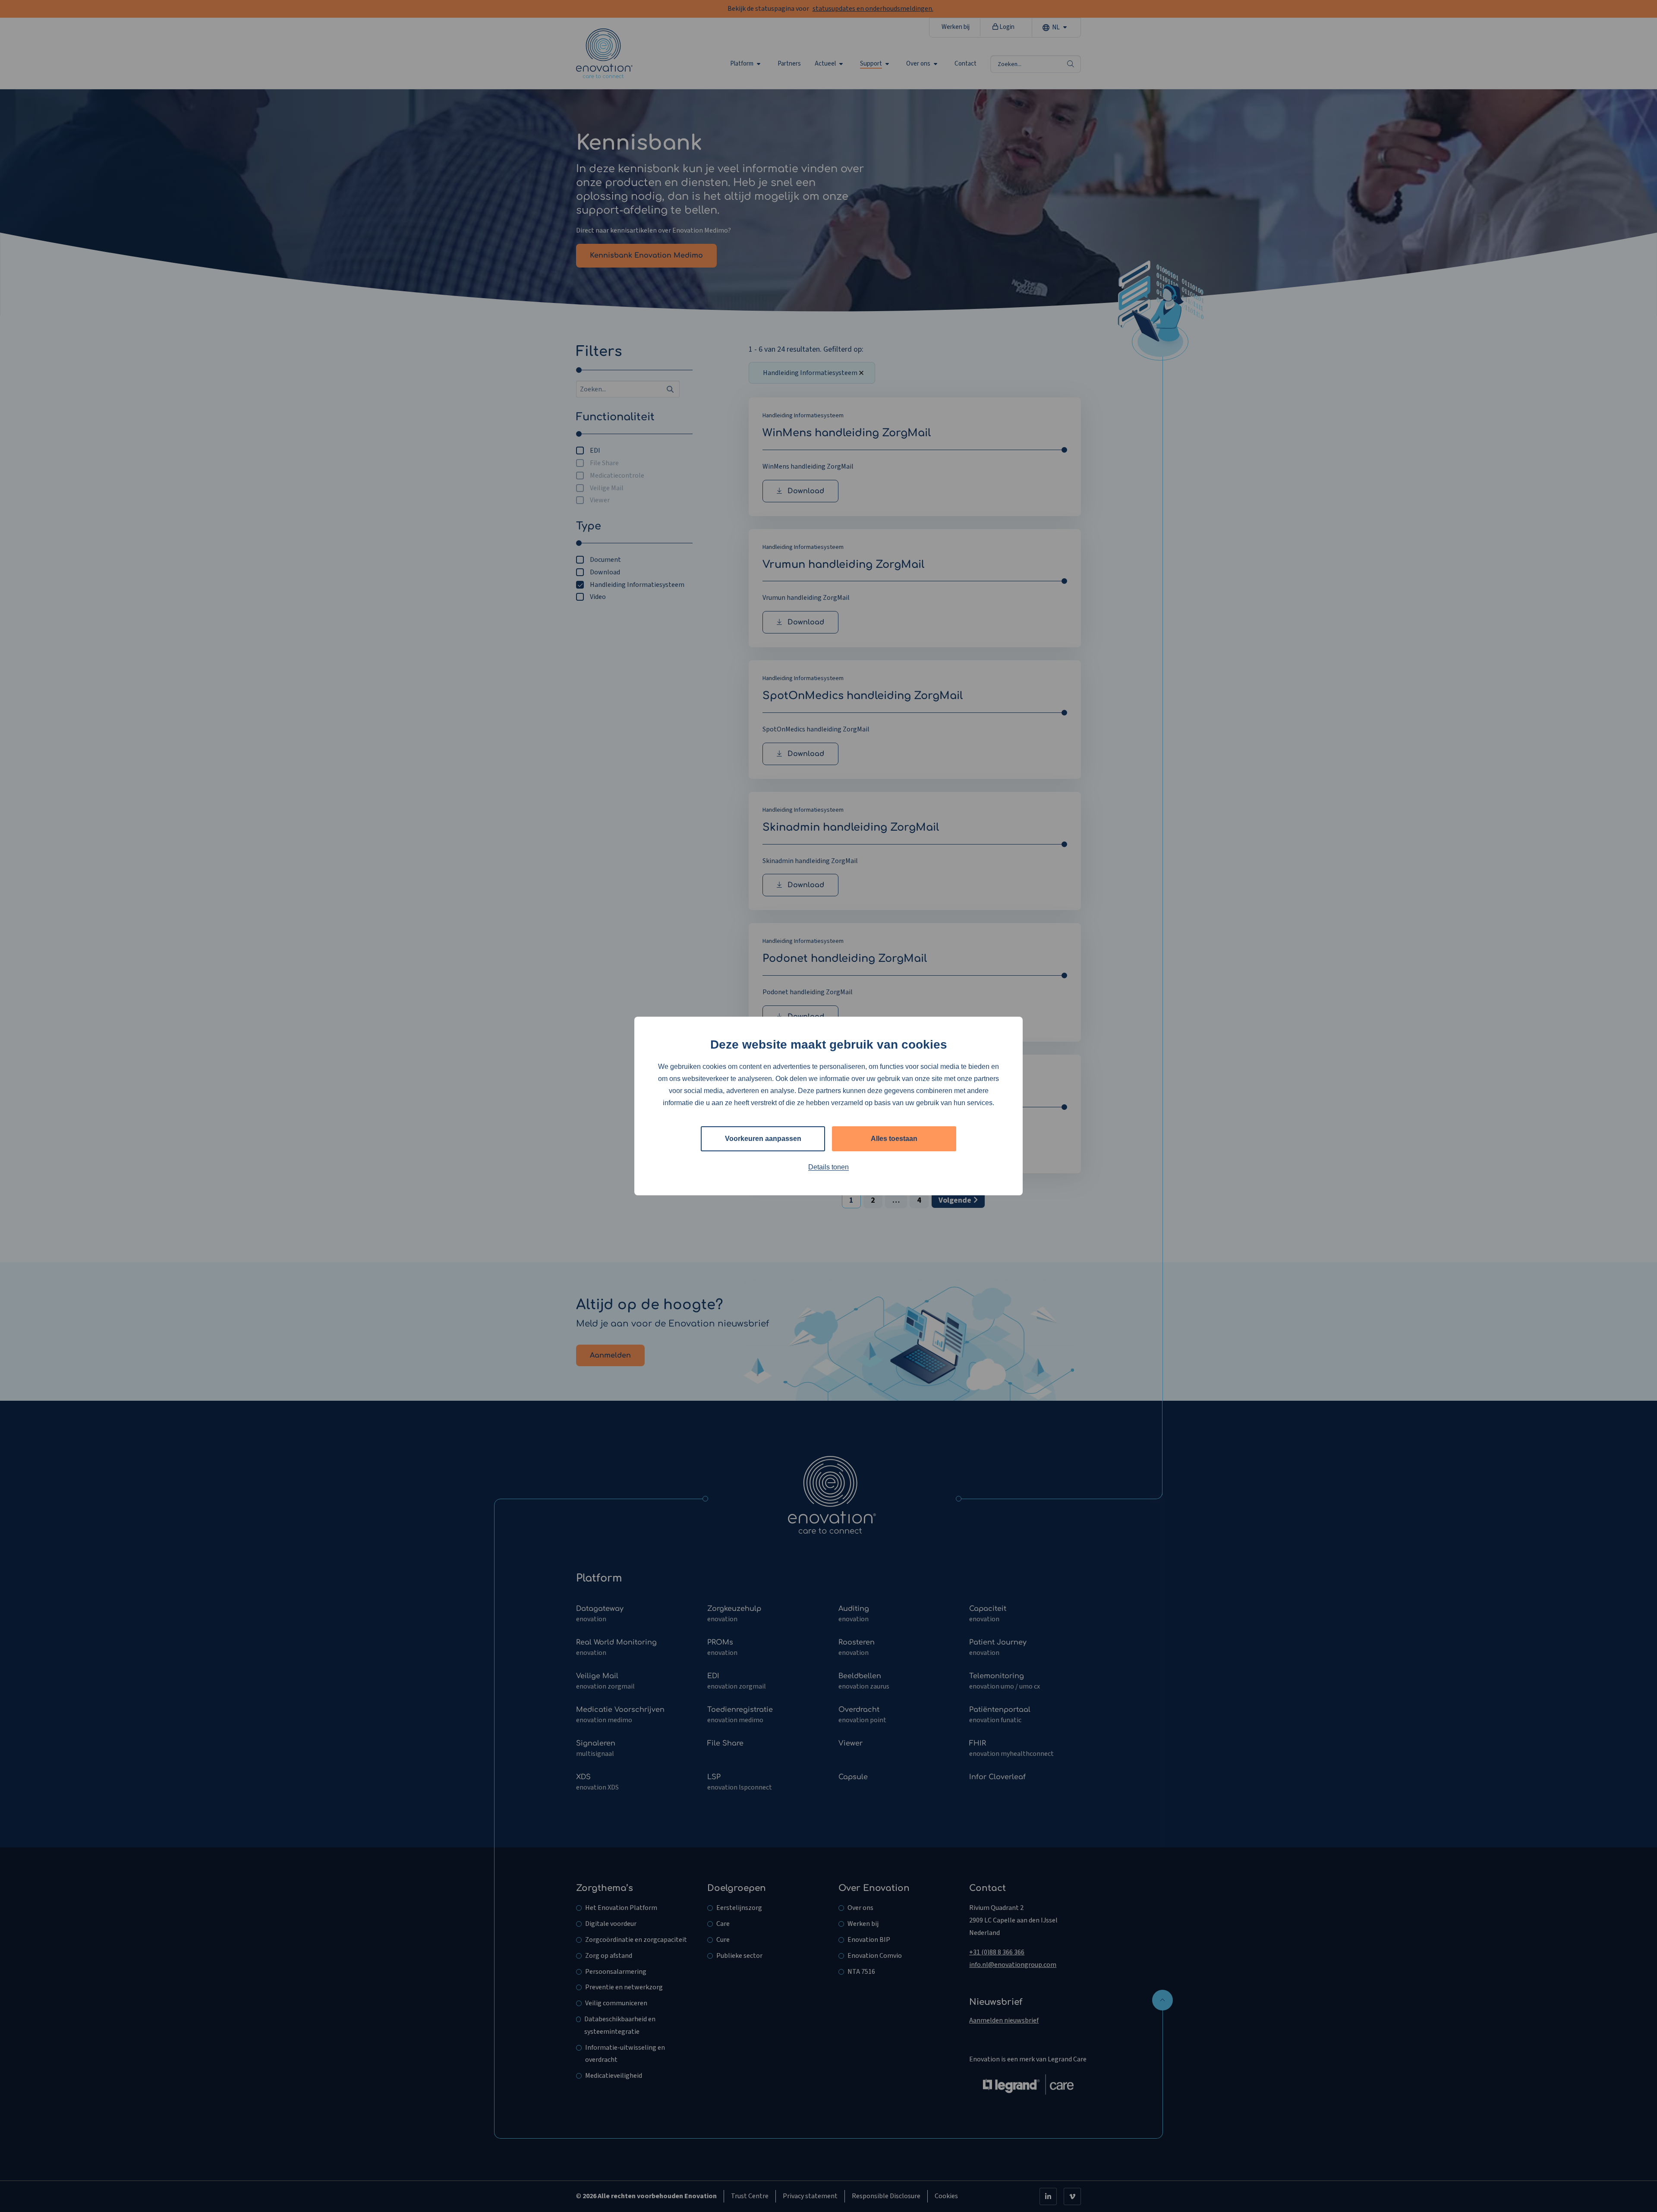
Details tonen (828, 1167)
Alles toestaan (894, 1139)
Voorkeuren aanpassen (763, 1139)
